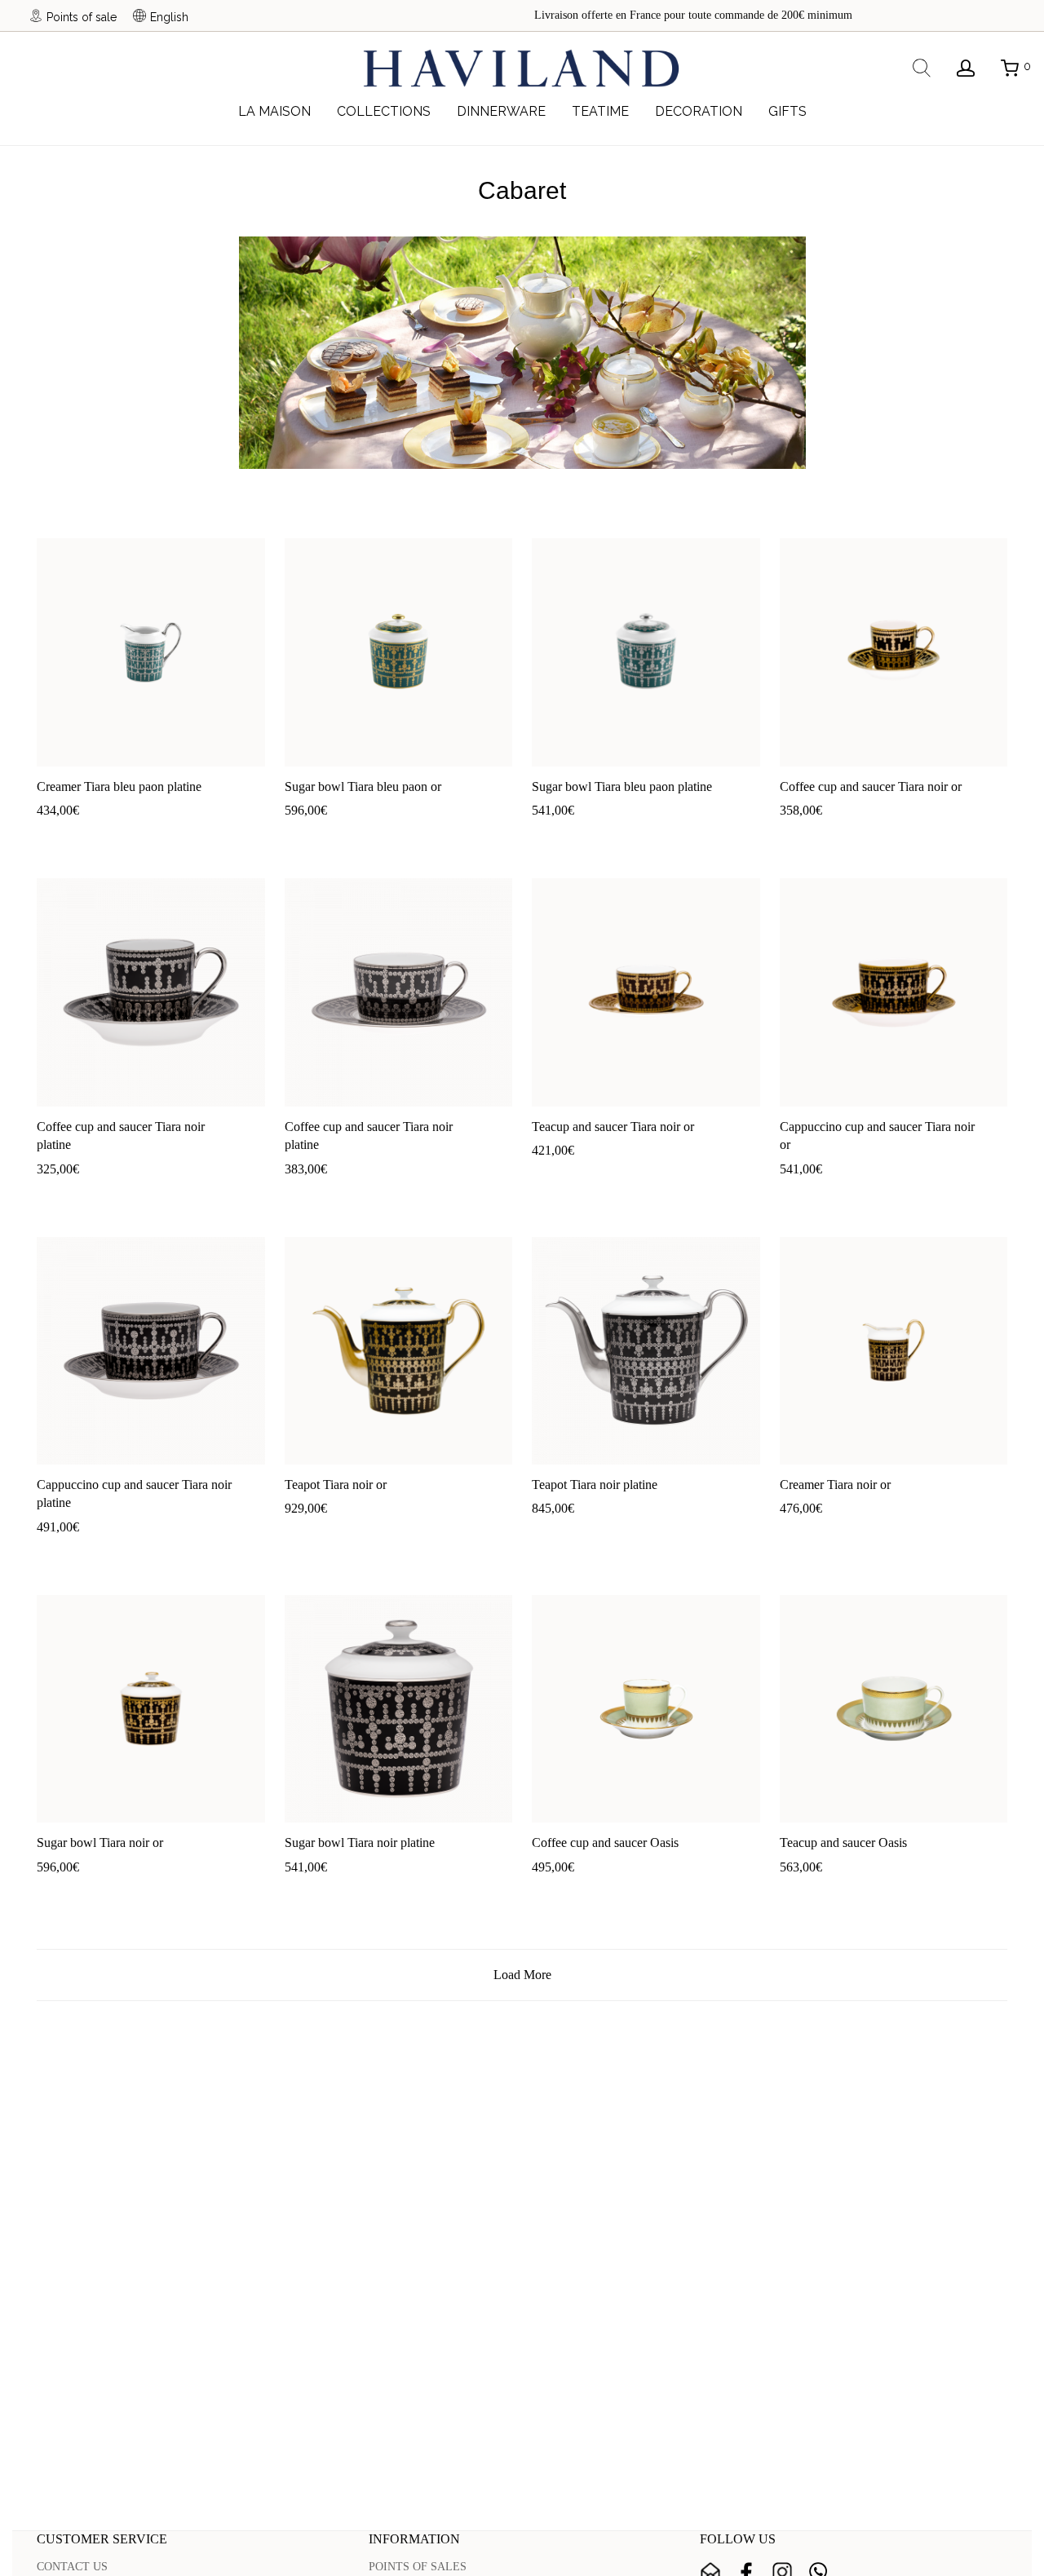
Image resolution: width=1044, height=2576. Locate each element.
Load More (522, 1975)
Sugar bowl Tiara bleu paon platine (622, 786)
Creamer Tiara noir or (835, 1485)
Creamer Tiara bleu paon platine (119, 786)
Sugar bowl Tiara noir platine (360, 1843)
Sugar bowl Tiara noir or (100, 1843)
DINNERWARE (501, 111)
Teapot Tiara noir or (336, 1485)
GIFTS (787, 111)
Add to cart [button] (55, 835)
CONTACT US (72, 2567)
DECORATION (699, 111)
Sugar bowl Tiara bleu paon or (363, 786)
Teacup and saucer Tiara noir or (613, 1127)
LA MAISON (274, 111)
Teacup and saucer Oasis (843, 1843)
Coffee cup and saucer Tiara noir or (871, 786)
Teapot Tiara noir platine (595, 1485)
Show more (119, 835)
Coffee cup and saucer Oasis (605, 1843)
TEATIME (600, 111)
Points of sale (82, 17)
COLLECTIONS (384, 111)
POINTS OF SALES (418, 2567)
